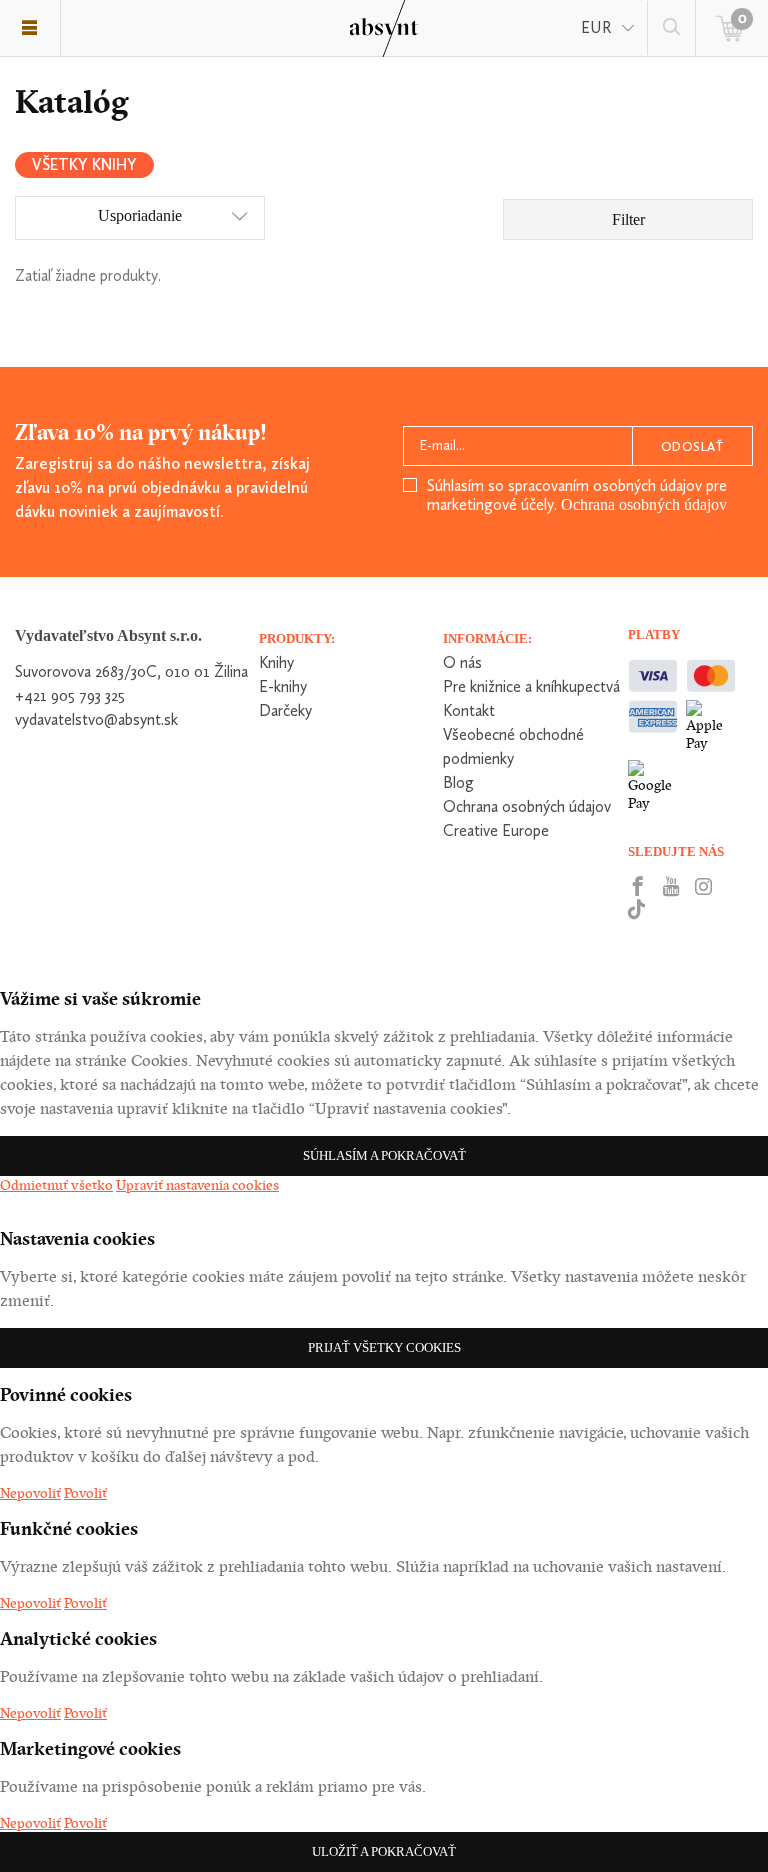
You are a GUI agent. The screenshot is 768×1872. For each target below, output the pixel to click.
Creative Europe (496, 830)
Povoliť (85, 1493)
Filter (628, 219)
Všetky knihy (84, 164)
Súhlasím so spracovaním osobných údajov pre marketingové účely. (577, 495)
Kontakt (469, 710)
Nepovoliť (30, 1493)
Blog (458, 782)
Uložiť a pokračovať (384, 1851)
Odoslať (693, 446)
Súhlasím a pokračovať (384, 1155)
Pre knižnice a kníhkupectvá (531, 686)
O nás (462, 662)
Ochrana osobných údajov (644, 504)
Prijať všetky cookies (384, 1347)
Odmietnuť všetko (56, 1185)
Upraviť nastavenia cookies (197, 1185)
